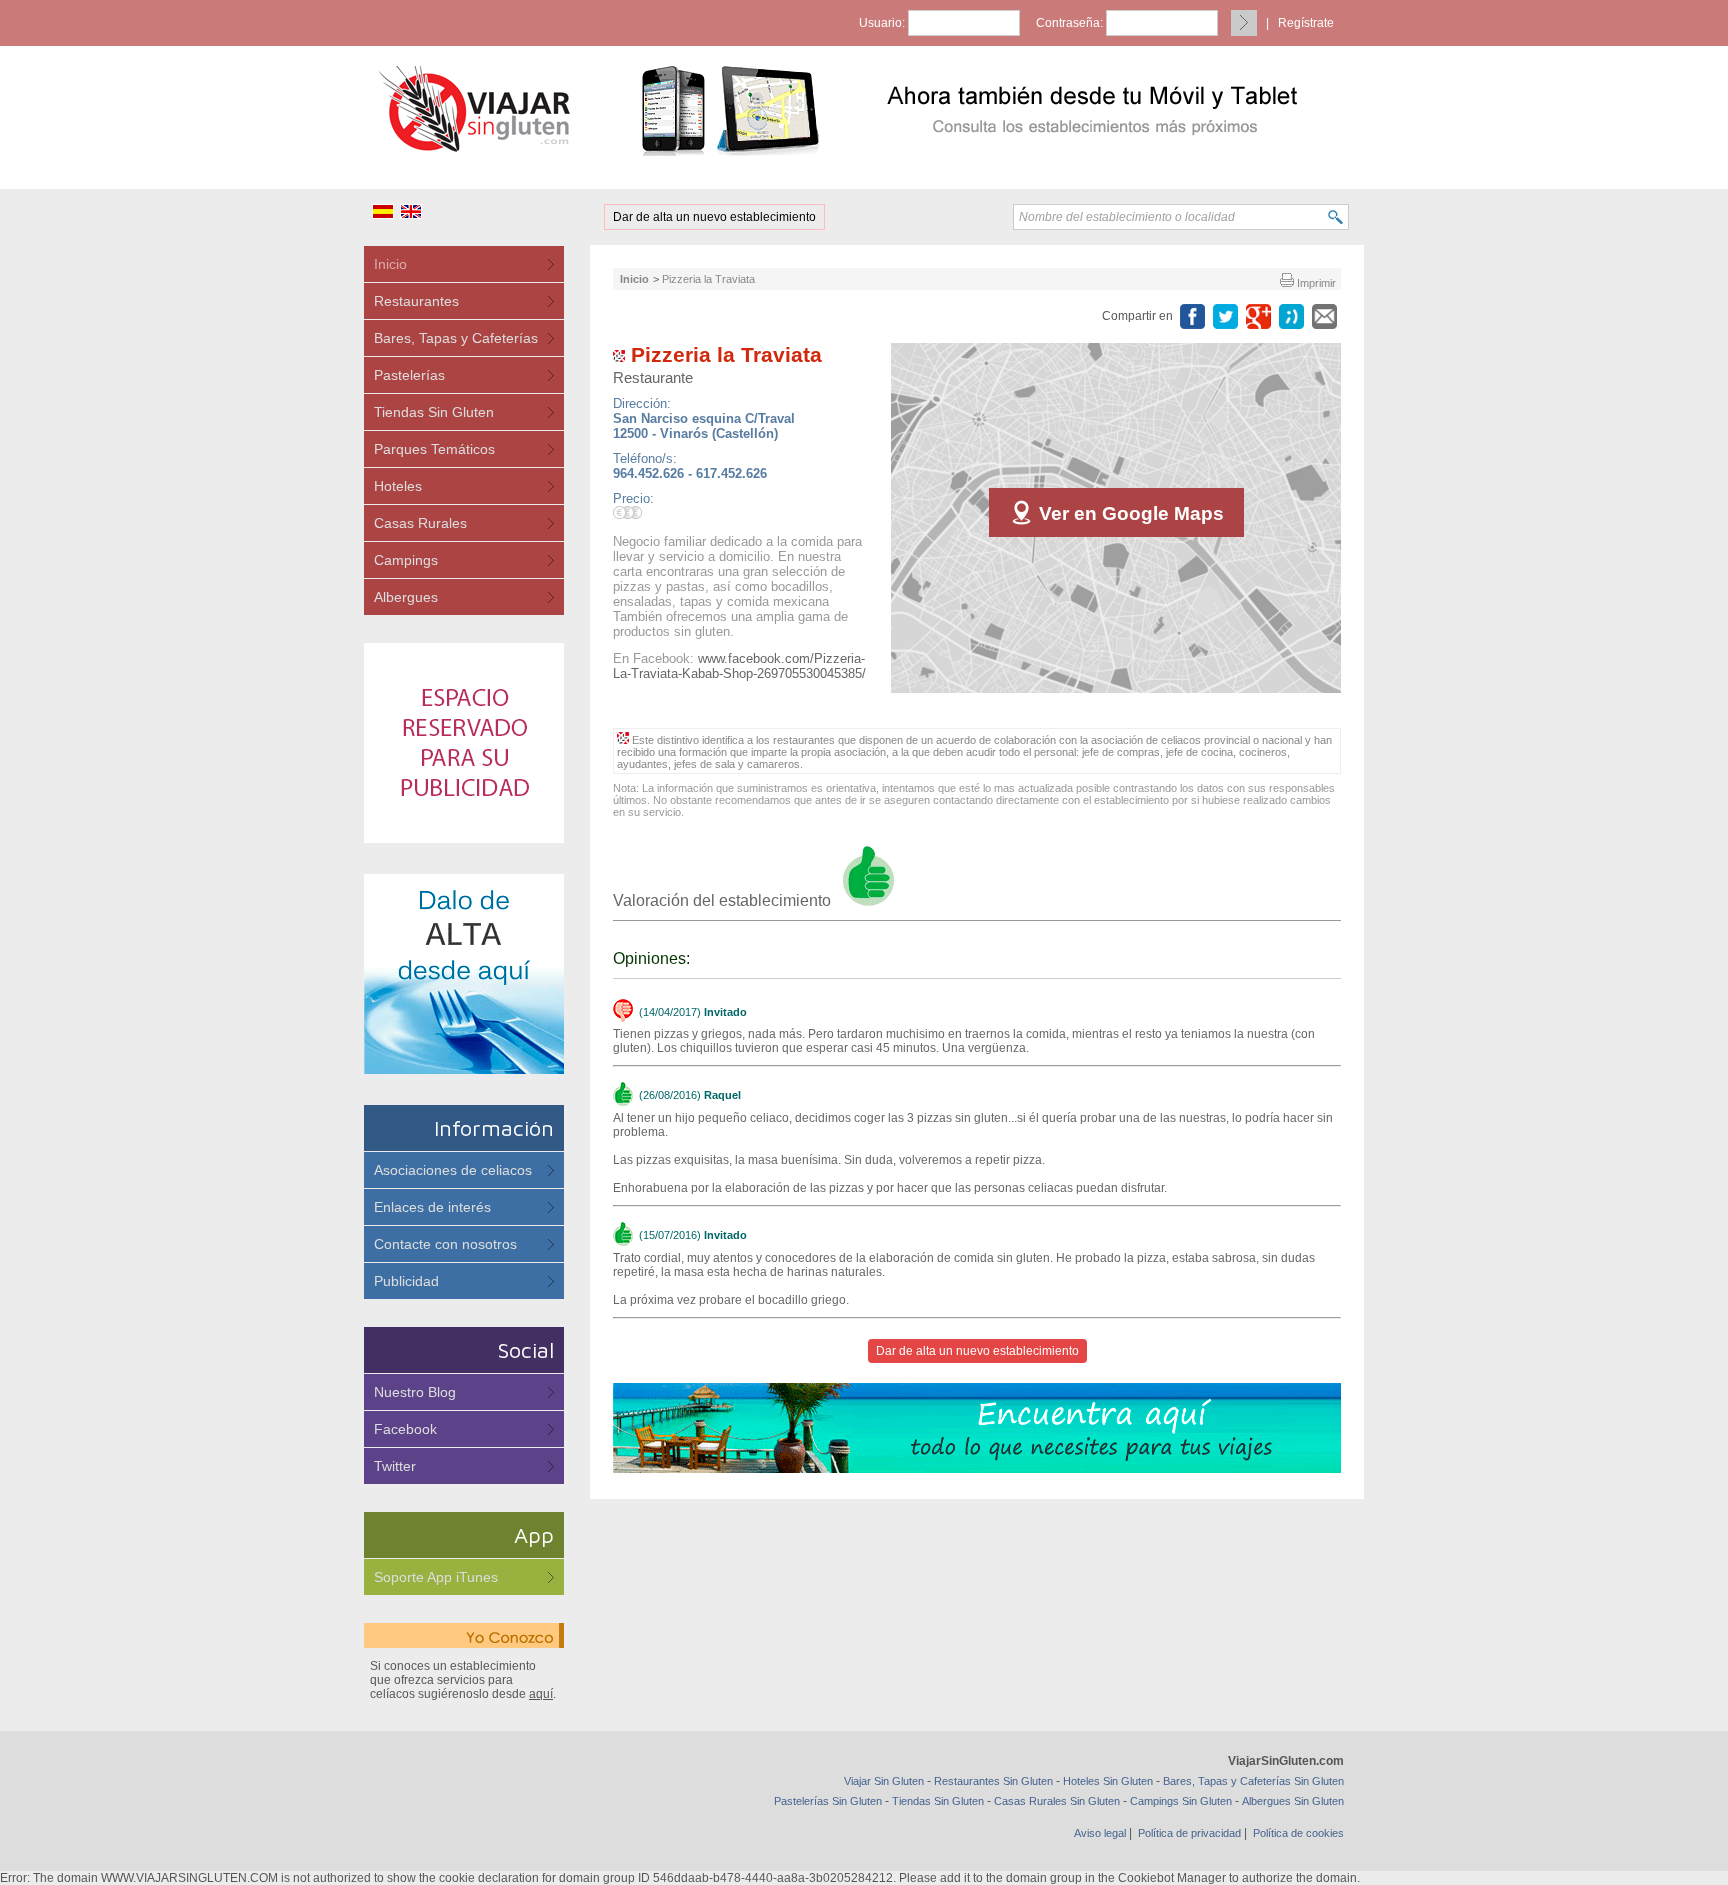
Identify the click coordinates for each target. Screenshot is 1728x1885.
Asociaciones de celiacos (453, 1170)
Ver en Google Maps (1129, 513)
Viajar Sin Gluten (884, 1781)
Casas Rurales (420, 523)
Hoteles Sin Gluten (1108, 1781)
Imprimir (1315, 283)
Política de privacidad (1189, 1833)
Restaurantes (416, 301)
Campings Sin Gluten (1181, 1801)
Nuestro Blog (415, 1392)
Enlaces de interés (432, 1207)
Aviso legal (1100, 1833)
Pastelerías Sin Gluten (828, 1801)
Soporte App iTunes (436, 1577)
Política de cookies (1298, 1833)
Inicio (390, 264)
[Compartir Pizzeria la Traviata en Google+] (1258, 316)
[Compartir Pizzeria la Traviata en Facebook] (1192, 316)
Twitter (395, 1466)
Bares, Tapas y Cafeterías (456, 338)
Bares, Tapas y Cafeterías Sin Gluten (1253, 1781)
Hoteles (398, 486)
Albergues (406, 597)
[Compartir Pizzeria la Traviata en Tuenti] (1291, 316)
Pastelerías (409, 375)
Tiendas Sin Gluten (434, 412)
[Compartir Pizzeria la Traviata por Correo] (1324, 316)
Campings (406, 560)
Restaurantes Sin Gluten (993, 1781)
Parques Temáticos (434, 449)
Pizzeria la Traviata (708, 279)
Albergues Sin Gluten (1293, 1801)
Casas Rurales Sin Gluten (1057, 1801)
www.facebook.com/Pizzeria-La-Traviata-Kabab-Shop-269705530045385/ (739, 666)
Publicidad (406, 1281)
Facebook (405, 1429)
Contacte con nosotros (445, 1244)
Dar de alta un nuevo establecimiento (714, 217)
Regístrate (1306, 23)
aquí (541, 1694)
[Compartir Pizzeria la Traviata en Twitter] (1225, 316)
